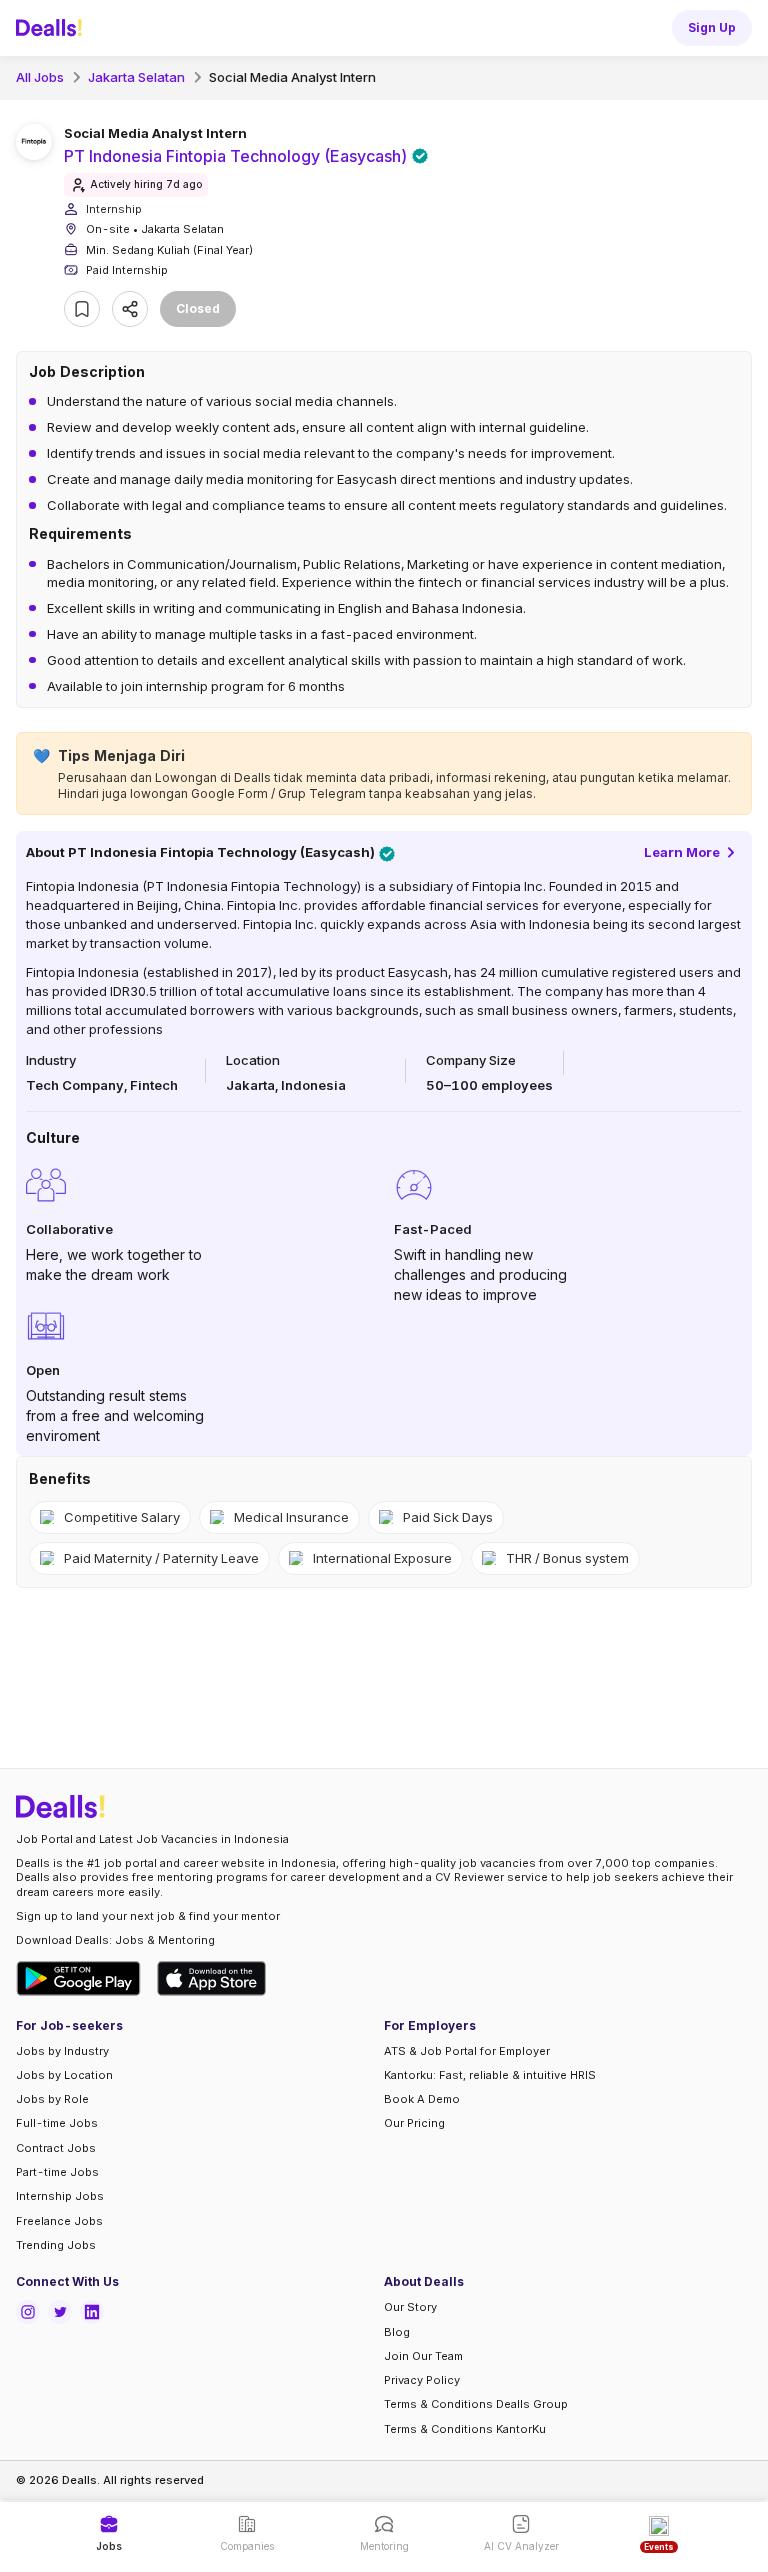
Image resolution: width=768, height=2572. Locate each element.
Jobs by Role (52, 2099)
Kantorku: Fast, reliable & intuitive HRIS (490, 2075)
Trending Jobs (56, 2245)
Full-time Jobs (57, 2123)
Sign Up (712, 27)
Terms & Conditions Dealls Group (476, 2404)
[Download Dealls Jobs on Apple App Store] (212, 1978)
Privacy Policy (422, 2380)
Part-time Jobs (57, 2172)
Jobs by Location (64, 2075)
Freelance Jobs (59, 2221)
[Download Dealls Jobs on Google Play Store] (78, 1978)
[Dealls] (52, 28)
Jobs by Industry (62, 2051)
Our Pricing (414, 2123)
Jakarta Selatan (136, 77)
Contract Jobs (56, 2148)
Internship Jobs (60, 2196)
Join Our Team (423, 2356)
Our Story (410, 2307)
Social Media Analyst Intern (292, 77)
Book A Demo (422, 2099)
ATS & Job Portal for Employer (467, 2051)
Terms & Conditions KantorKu (465, 2429)
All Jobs (40, 77)
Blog (397, 2332)
